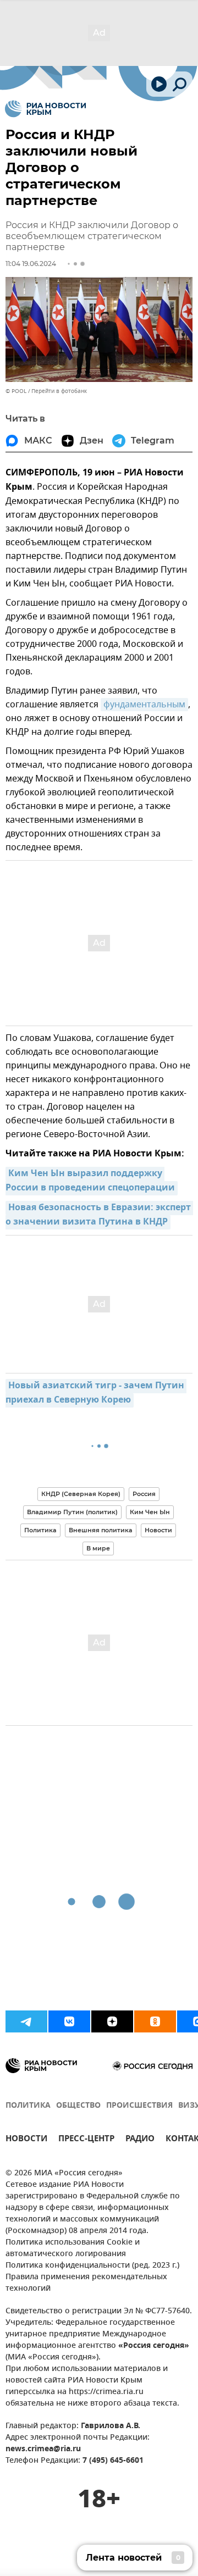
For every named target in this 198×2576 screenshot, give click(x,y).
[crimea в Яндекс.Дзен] (112, 2021)
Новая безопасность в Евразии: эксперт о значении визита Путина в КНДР (99, 1215)
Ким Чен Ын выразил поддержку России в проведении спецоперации (90, 1181)
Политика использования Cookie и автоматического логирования (73, 2248)
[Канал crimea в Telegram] (26, 2021)
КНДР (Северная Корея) (81, 1494)
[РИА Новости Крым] (45, 109)
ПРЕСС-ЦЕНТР (86, 2140)
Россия (144, 1494)
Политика (40, 1530)
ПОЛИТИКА (28, 2106)
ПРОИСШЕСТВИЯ (139, 2106)
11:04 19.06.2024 (31, 264)
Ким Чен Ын (150, 1512)
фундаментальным (144, 705)
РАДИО (140, 2140)
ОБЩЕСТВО (78, 2106)
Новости (158, 1530)
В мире (98, 1548)
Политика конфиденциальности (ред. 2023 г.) (92, 2266)
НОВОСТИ (26, 2140)
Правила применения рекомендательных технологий (86, 2283)
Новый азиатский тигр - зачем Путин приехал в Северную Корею (96, 1393)
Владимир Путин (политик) (72, 1512)
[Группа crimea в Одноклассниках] (155, 2021)
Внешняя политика (101, 1530)
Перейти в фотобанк (59, 391)
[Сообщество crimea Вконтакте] (69, 2021)
